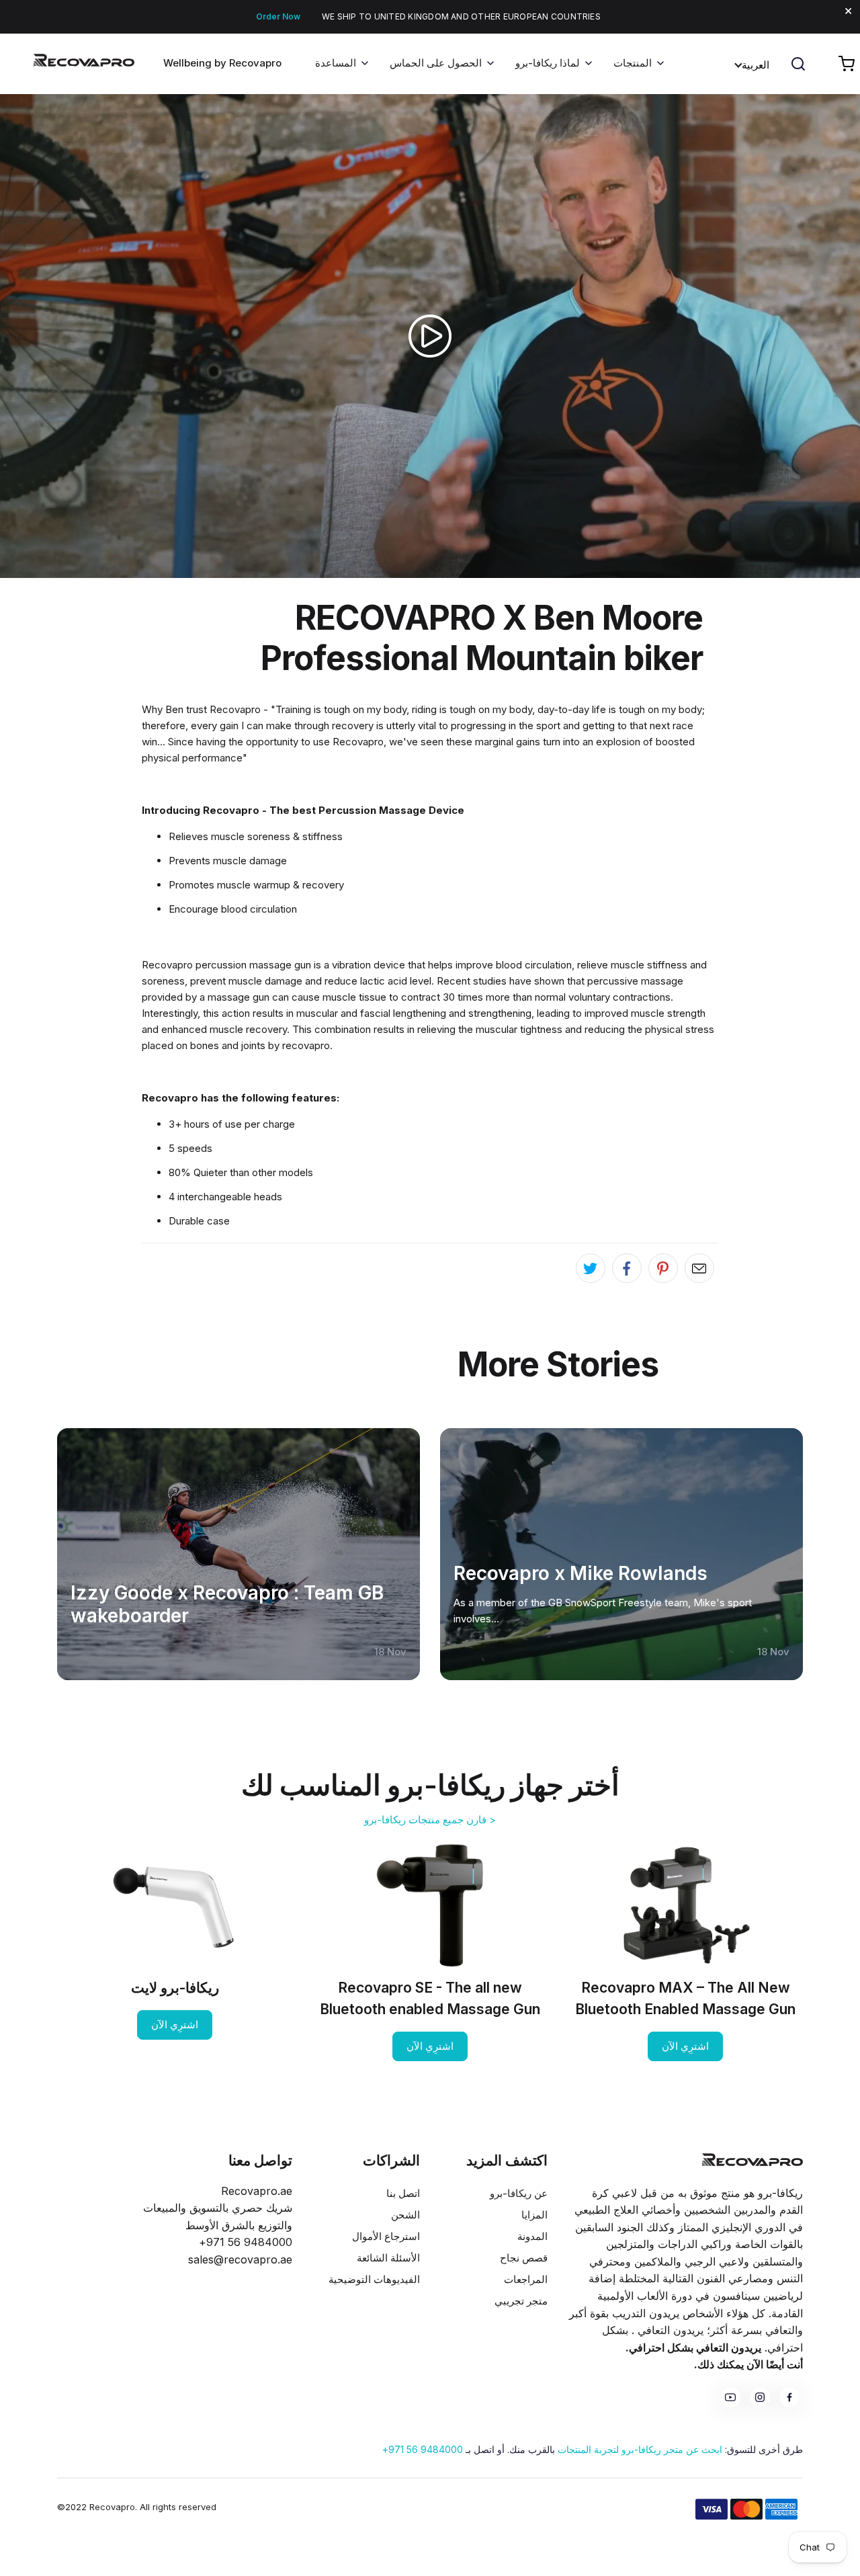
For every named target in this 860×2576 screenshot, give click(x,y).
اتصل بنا (403, 2193)
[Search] (798, 64)
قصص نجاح (524, 2258)
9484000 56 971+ (423, 2449)
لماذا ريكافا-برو (548, 63)
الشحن (405, 2215)
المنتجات (633, 63)
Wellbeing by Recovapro (222, 63)
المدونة (532, 2236)
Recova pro (752, 2160)
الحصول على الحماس (436, 63)
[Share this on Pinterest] (663, 1268)
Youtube (730, 2397)
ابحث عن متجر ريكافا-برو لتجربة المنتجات (640, 2449)
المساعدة (336, 63)
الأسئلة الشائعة (388, 2258)
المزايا (534, 2215)
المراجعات (526, 2279)
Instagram (760, 2397)
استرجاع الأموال (386, 2236)
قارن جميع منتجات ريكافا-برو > (430, 1820)
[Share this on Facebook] (627, 1268)
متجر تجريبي (521, 2301)
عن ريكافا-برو (519, 2193)
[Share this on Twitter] (591, 1268)
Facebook (789, 2397)
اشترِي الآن (685, 2046)
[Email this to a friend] (699, 1268)
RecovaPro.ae (67, 69)
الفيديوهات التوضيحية (374, 2279)
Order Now (278, 16)
